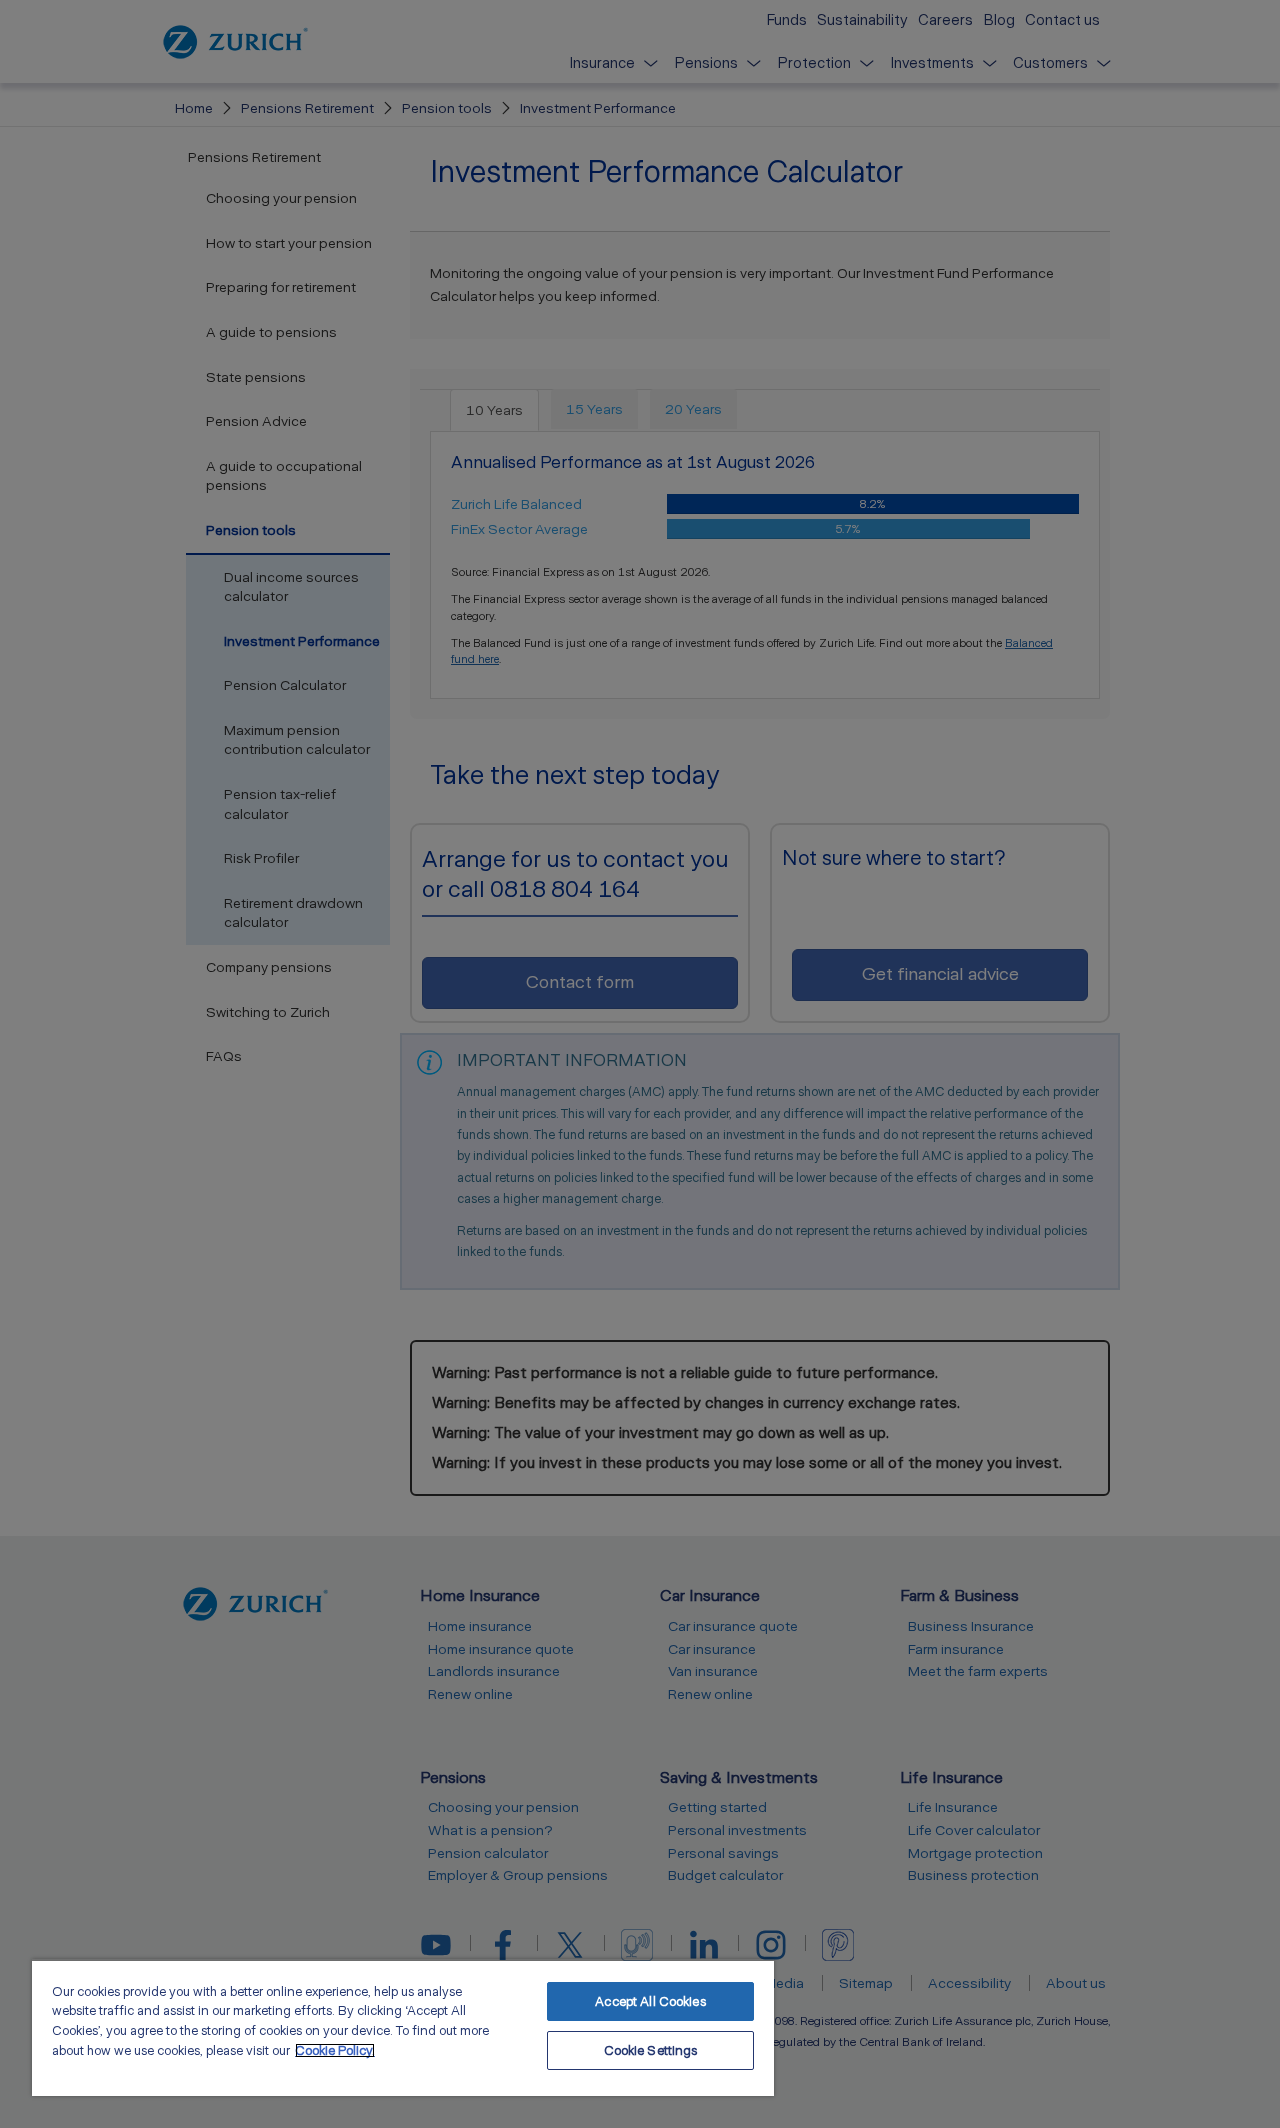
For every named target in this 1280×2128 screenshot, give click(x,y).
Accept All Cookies (650, 2001)
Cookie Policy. (335, 2050)
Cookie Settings (651, 2050)
